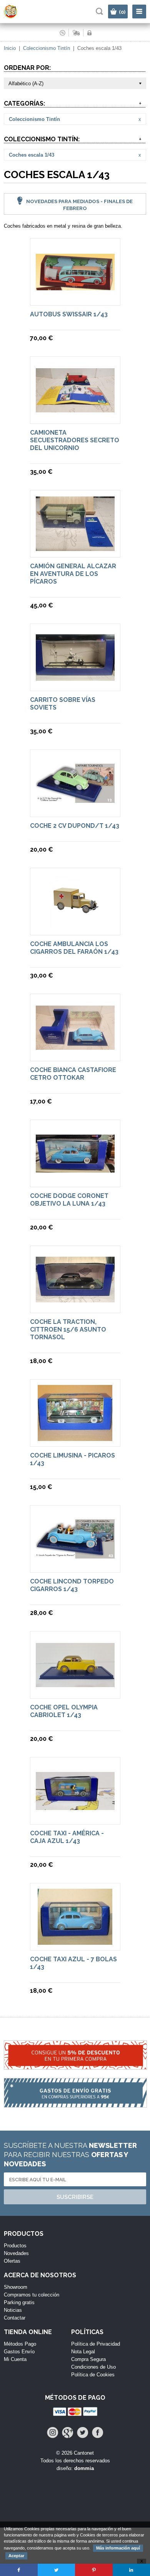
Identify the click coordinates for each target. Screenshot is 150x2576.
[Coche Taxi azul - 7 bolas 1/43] (75, 1941)
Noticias (13, 2310)
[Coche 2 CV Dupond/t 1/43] (75, 799)
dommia (84, 2468)
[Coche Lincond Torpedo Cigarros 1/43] (75, 1555)
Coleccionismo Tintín (47, 48)
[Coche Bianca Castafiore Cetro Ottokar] (75, 1046)
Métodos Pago (20, 2344)
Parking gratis (19, 2302)
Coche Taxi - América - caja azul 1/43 (67, 1837)
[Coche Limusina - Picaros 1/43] (75, 1437)
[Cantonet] (17, 17)
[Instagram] (52, 2433)
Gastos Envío (19, 2352)
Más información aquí (118, 2548)
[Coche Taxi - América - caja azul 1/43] (75, 1806)
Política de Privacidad (96, 2344)
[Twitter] (82, 2433)
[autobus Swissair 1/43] (75, 287)
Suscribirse (75, 2197)
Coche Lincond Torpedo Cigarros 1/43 (72, 1585)
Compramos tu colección (32, 2295)
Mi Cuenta (15, 2359)
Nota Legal (83, 2352)
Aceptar (16, 2556)
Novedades (16, 2253)
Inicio (10, 48)
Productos (15, 2246)
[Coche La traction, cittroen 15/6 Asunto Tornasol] (75, 1299)
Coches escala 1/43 (32, 155)
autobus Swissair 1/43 (69, 314)
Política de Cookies (93, 2375)
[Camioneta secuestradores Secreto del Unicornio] (75, 409)
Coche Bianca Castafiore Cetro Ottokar (73, 1074)
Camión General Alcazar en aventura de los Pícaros (73, 574)
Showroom (16, 2287)
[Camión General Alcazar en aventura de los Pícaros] (75, 547)
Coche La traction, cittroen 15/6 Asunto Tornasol (68, 1329)
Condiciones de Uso (93, 2367)
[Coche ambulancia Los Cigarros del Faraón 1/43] (75, 926)
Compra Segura (88, 2359)
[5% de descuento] (75, 2059)
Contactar (15, 2318)
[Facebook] (97, 2433)
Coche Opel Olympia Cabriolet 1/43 (64, 1711)
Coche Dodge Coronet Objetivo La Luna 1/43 (69, 1200)
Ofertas (12, 2261)
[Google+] (67, 2433)
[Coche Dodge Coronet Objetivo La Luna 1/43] (75, 1169)
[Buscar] (99, 11)
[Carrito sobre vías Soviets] (75, 677)
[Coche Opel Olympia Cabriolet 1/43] (75, 1683)
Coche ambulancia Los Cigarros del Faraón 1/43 (74, 948)
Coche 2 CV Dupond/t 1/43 (75, 826)
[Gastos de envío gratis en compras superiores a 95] (75, 2097)
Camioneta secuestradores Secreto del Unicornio (75, 440)
